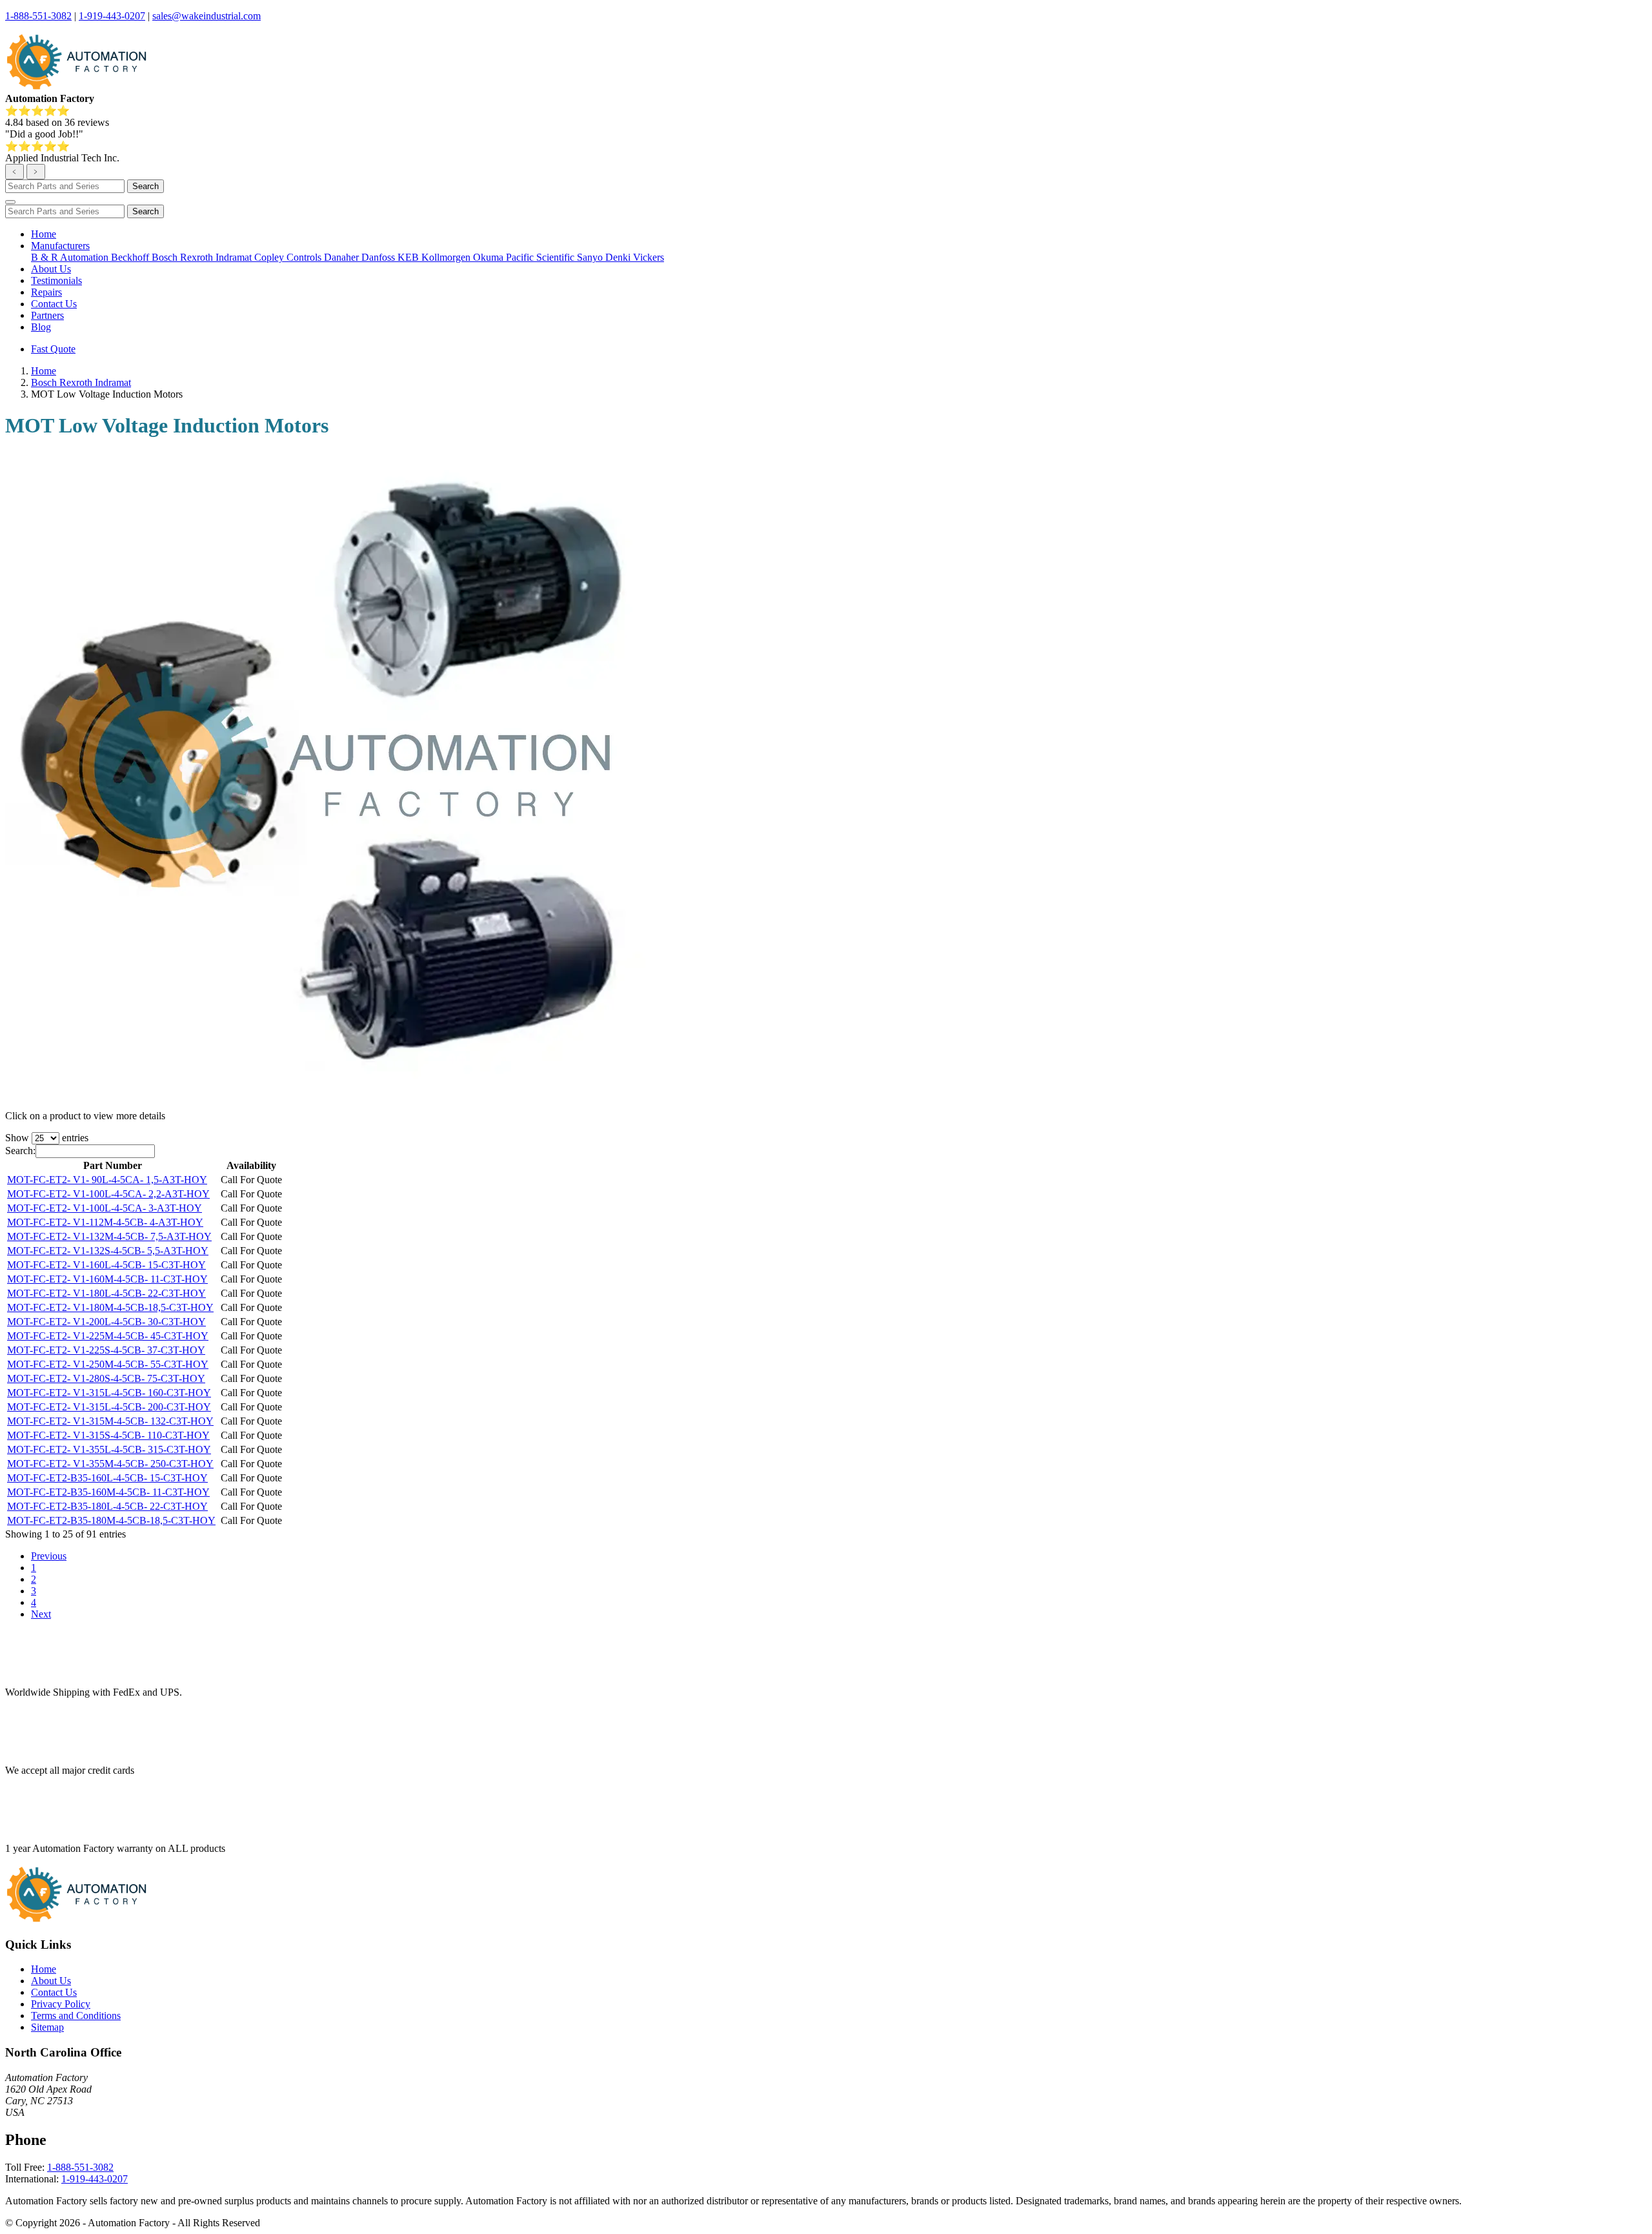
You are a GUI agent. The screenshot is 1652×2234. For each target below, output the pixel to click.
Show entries (47, 1138)
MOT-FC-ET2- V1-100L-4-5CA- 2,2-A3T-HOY (108, 1194)
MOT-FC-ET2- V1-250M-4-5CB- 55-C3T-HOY (108, 1364)
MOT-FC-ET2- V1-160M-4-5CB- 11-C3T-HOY (107, 1279)
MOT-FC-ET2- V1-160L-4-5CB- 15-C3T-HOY (106, 1265)
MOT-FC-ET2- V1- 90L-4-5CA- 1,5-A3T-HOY (107, 1180)
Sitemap (47, 2027)
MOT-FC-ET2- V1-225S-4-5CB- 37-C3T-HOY (106, 1350)
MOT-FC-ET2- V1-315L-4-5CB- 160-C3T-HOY (109, 1393)
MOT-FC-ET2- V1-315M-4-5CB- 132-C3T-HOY (110, 1421)
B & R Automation (71, 257)
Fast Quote (53, 349)
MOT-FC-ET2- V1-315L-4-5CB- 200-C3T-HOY (109, 1407)
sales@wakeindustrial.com (206, 16)
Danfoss (379, 257)
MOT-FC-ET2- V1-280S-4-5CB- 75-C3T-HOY (106, 1378)
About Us (51, 269)
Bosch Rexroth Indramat (203, 257)
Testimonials (56, 280)
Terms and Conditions (76, 2016)
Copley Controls (289, 257)
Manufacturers (60, 246)
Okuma (489, 257)
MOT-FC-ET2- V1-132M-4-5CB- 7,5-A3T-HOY (109, 1236)
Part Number (113, 1165)
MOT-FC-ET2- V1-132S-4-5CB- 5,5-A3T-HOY (108, 1251)
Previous (49, 1556)
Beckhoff (131, 257)
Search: (20, 1151)
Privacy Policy (61, 2004)
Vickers (649, 257)
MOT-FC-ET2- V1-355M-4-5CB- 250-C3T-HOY (110, 1464)
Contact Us (54, 304)
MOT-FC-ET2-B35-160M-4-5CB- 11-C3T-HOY (108, 1492)
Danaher (343, 257)
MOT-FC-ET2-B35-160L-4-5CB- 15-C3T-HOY (107, 1478)
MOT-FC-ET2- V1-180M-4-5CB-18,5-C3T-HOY (110, 1307)
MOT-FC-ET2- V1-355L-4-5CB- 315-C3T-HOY (109, 1449)
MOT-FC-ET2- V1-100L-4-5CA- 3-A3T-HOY (105, 1208)
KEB (409, 257)
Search (146, 186)
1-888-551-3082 (38, 16)
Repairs (46, 292)
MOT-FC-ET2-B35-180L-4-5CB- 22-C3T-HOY (107, 1506)
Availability (251, 1165)
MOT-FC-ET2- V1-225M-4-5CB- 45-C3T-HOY (108, 1336)
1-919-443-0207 (112, 16)
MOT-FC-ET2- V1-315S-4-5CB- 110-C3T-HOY (108, 1435)
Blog (41, 327)
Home (44, 234)
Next (41, 1614)
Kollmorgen (447, 257)
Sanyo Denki (605, 257)
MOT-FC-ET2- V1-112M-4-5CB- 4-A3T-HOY (105, 1222)
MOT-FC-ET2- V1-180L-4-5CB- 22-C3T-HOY (106, 1293)
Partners (47, 315)
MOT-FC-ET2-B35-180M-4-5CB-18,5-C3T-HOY (111, 1520)
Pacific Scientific (541, 257)
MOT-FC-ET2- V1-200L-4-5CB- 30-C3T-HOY (106, 1322)
